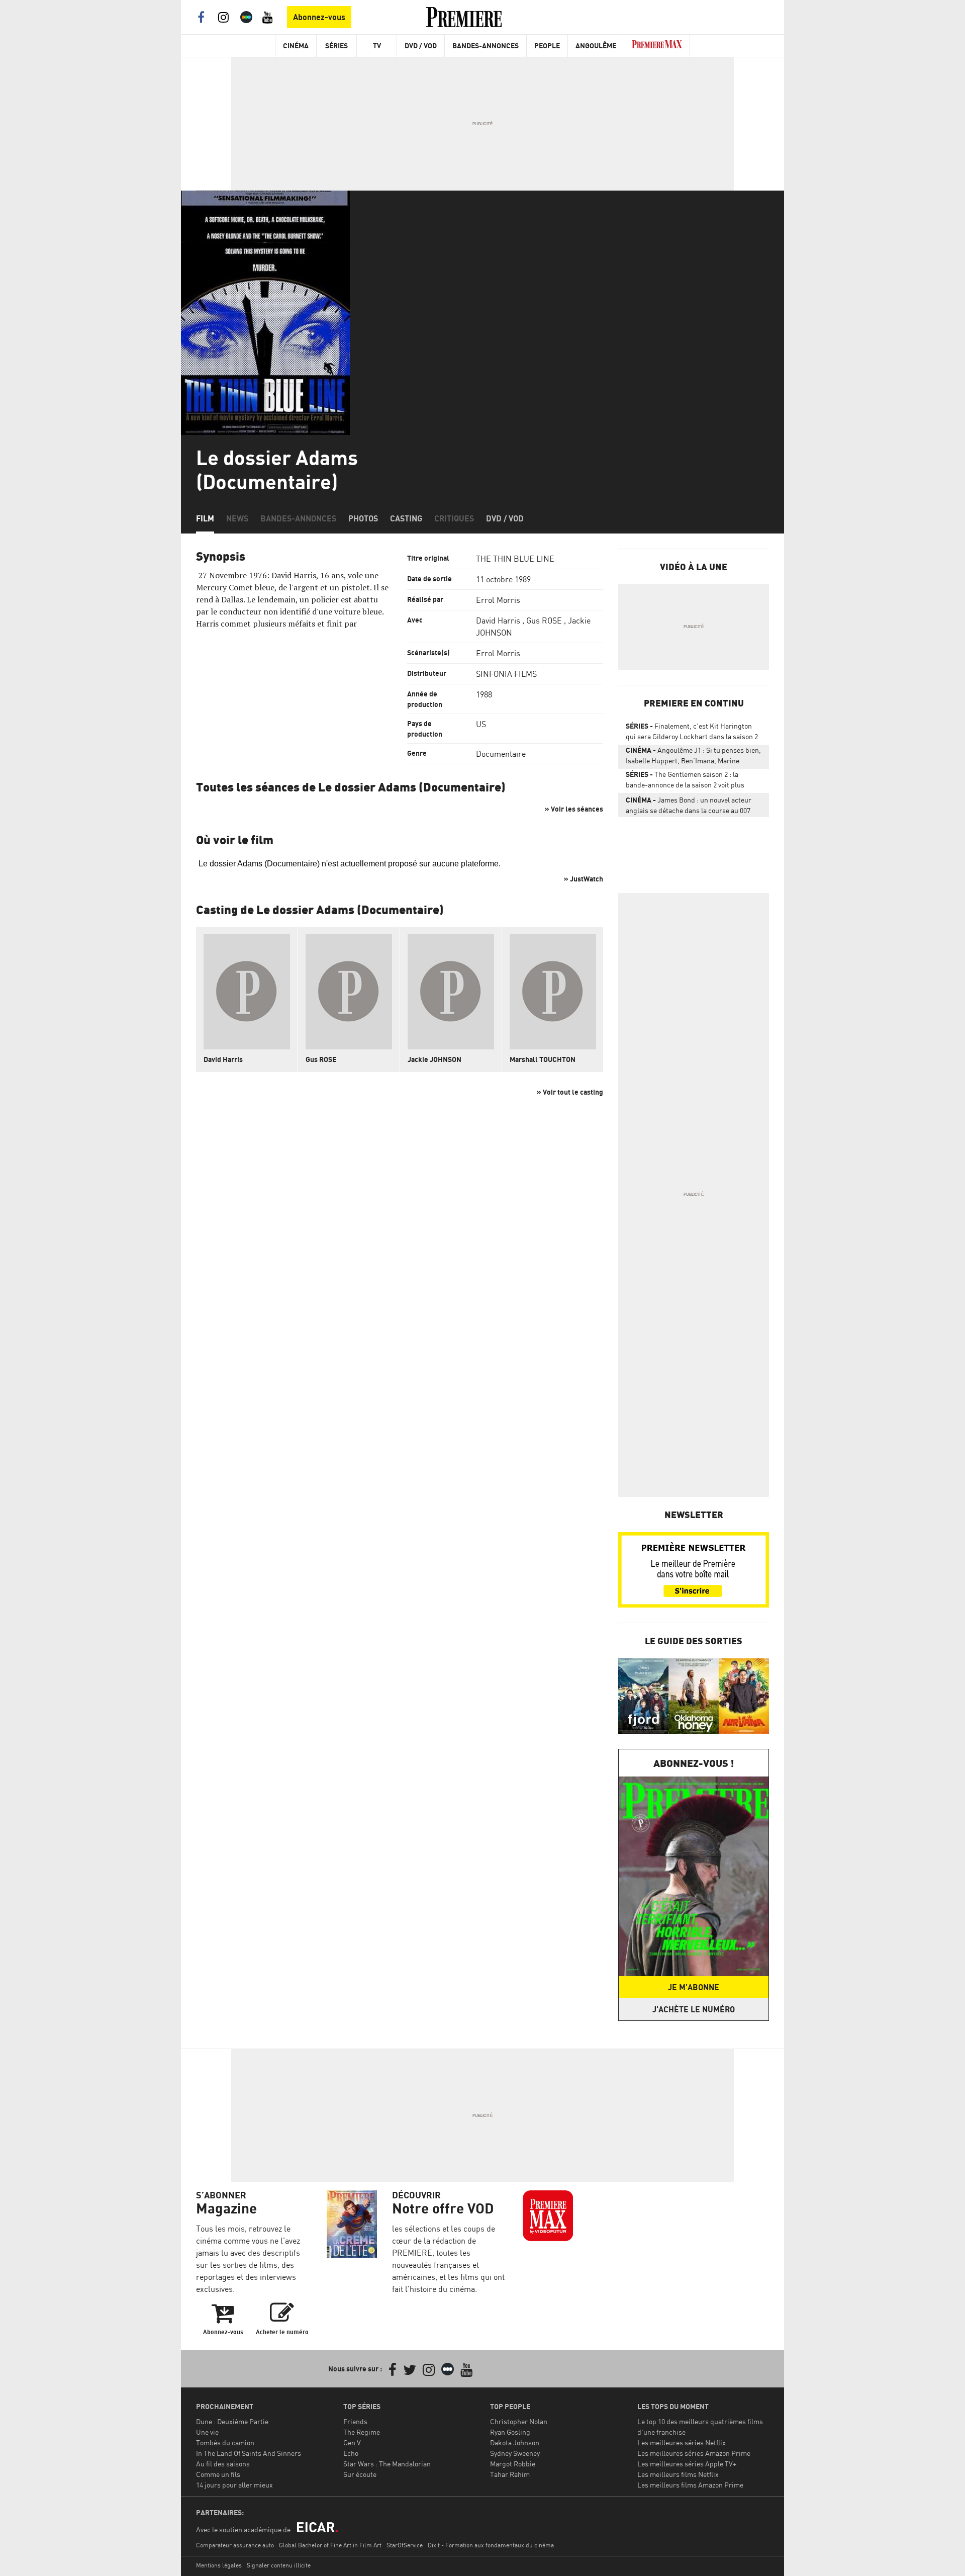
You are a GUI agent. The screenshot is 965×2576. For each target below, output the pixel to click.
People (547, 46)
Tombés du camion (225, 2442)
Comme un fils (218, 2474)
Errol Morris (498, 600)
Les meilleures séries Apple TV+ (687, 2464)
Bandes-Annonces (486, 46)
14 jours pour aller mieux (234, 2485)
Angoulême (596, 46)
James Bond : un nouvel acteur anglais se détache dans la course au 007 (689, 805)
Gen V (352, 2442)
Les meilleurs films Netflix (678, 2474)
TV (377, 46)
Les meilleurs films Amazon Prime (690, 2485)
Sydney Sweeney (515, 2453)
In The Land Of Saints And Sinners (249, 2453)
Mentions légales (219, 2565)
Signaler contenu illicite (279, 2565)
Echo (351, 2453)
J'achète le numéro (694, 2009)
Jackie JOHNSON (435, 1059)
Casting (406, 518)
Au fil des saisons (223, 2464)
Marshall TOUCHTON (543, 1059)
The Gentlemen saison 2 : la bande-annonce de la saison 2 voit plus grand (685, 781)
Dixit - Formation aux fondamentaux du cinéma (491, 2545)
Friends (355, 2421)
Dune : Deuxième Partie (232, 2421)
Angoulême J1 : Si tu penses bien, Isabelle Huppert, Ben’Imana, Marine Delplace (693, 757)
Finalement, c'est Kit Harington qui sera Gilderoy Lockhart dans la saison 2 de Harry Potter (692, 733)
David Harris (498, 620)
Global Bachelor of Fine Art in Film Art (330, 2545)
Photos (363, 518)
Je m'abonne (694, 1987)
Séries (336, 46)
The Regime (362, 2432)
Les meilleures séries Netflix (682, 2442)
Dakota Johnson (515, 2442)
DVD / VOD (421, 46)
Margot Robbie (513, 2464)
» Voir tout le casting (570, 1092)
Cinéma (296, 46)
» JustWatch (584, 879)
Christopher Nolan (519, 2421)
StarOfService (405, 2545)
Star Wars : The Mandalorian (387, 2464)
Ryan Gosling (510, 2432)
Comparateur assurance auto (235, 2545)
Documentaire (501, 754)
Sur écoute (360, 2474)
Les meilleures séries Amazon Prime (694, 2453)
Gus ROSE (544, 620)
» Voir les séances (574, 809)
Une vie (207, 2432)
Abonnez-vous (319, 17)
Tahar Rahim (510, 2474)
